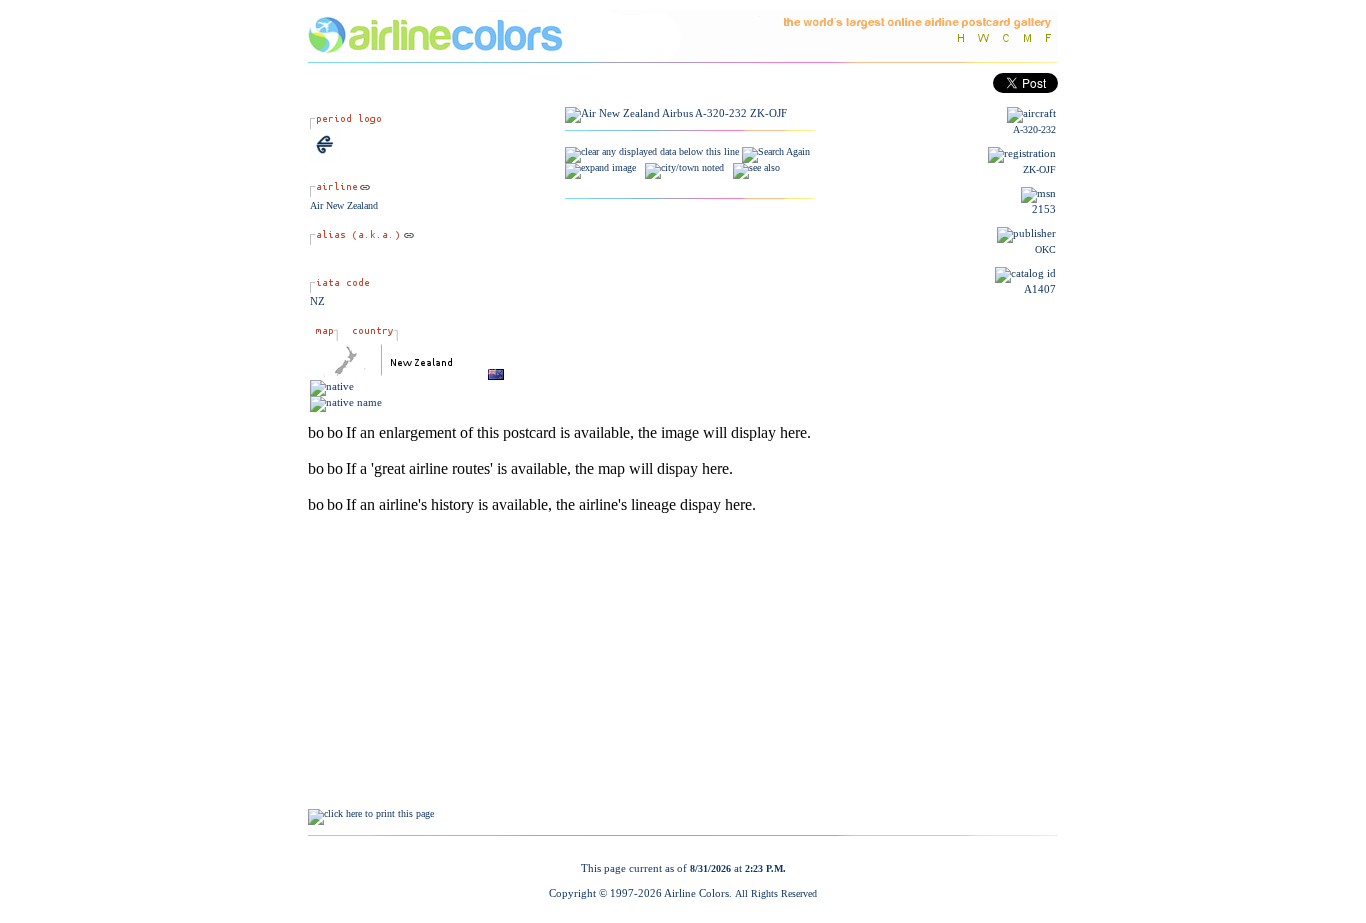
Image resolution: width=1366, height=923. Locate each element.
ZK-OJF (1039, 169)
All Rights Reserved (776, 893)
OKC (1045, 249)
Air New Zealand (344, 205)
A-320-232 (1034, 129)
